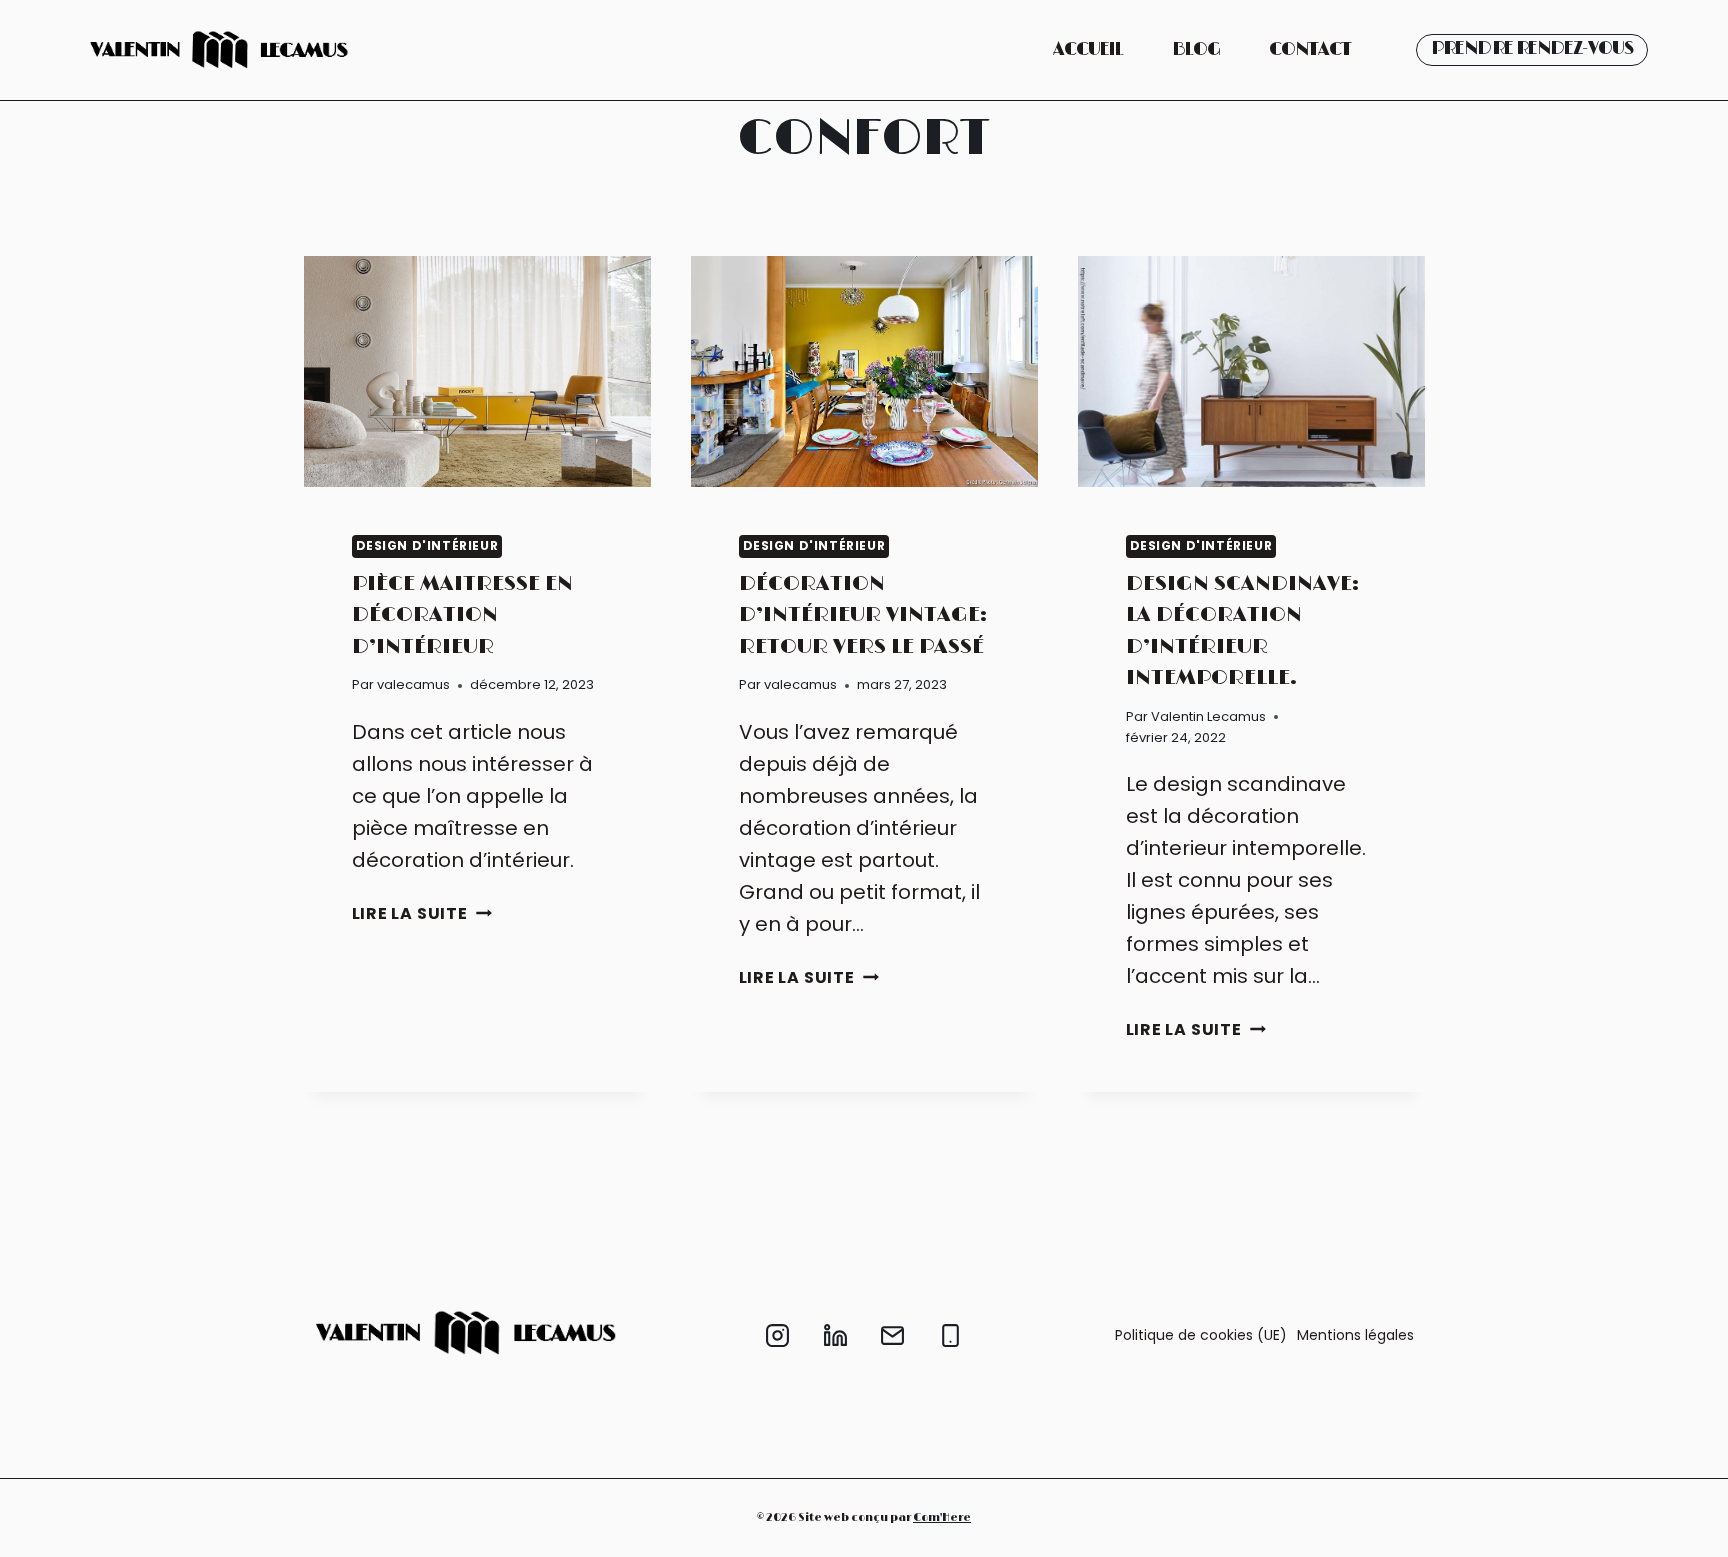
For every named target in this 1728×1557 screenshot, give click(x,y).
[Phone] (950, 1336)
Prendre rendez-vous (1532, 49)
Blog (1196, 50)
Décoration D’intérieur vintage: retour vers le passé (863, 615)
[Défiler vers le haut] (1686, 1526)
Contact (1310, 50)
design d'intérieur (427, 545)
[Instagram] (778, 1336)
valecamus (413, 684)
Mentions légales (1355, 1335)
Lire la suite (422, 913)
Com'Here (942, 1517)
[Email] (893, 1336)
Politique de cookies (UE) (1201, 1335)
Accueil (1088, 50)
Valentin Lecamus (1208, 716)
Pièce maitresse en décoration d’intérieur (462, 615)
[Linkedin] (835, 1336)
